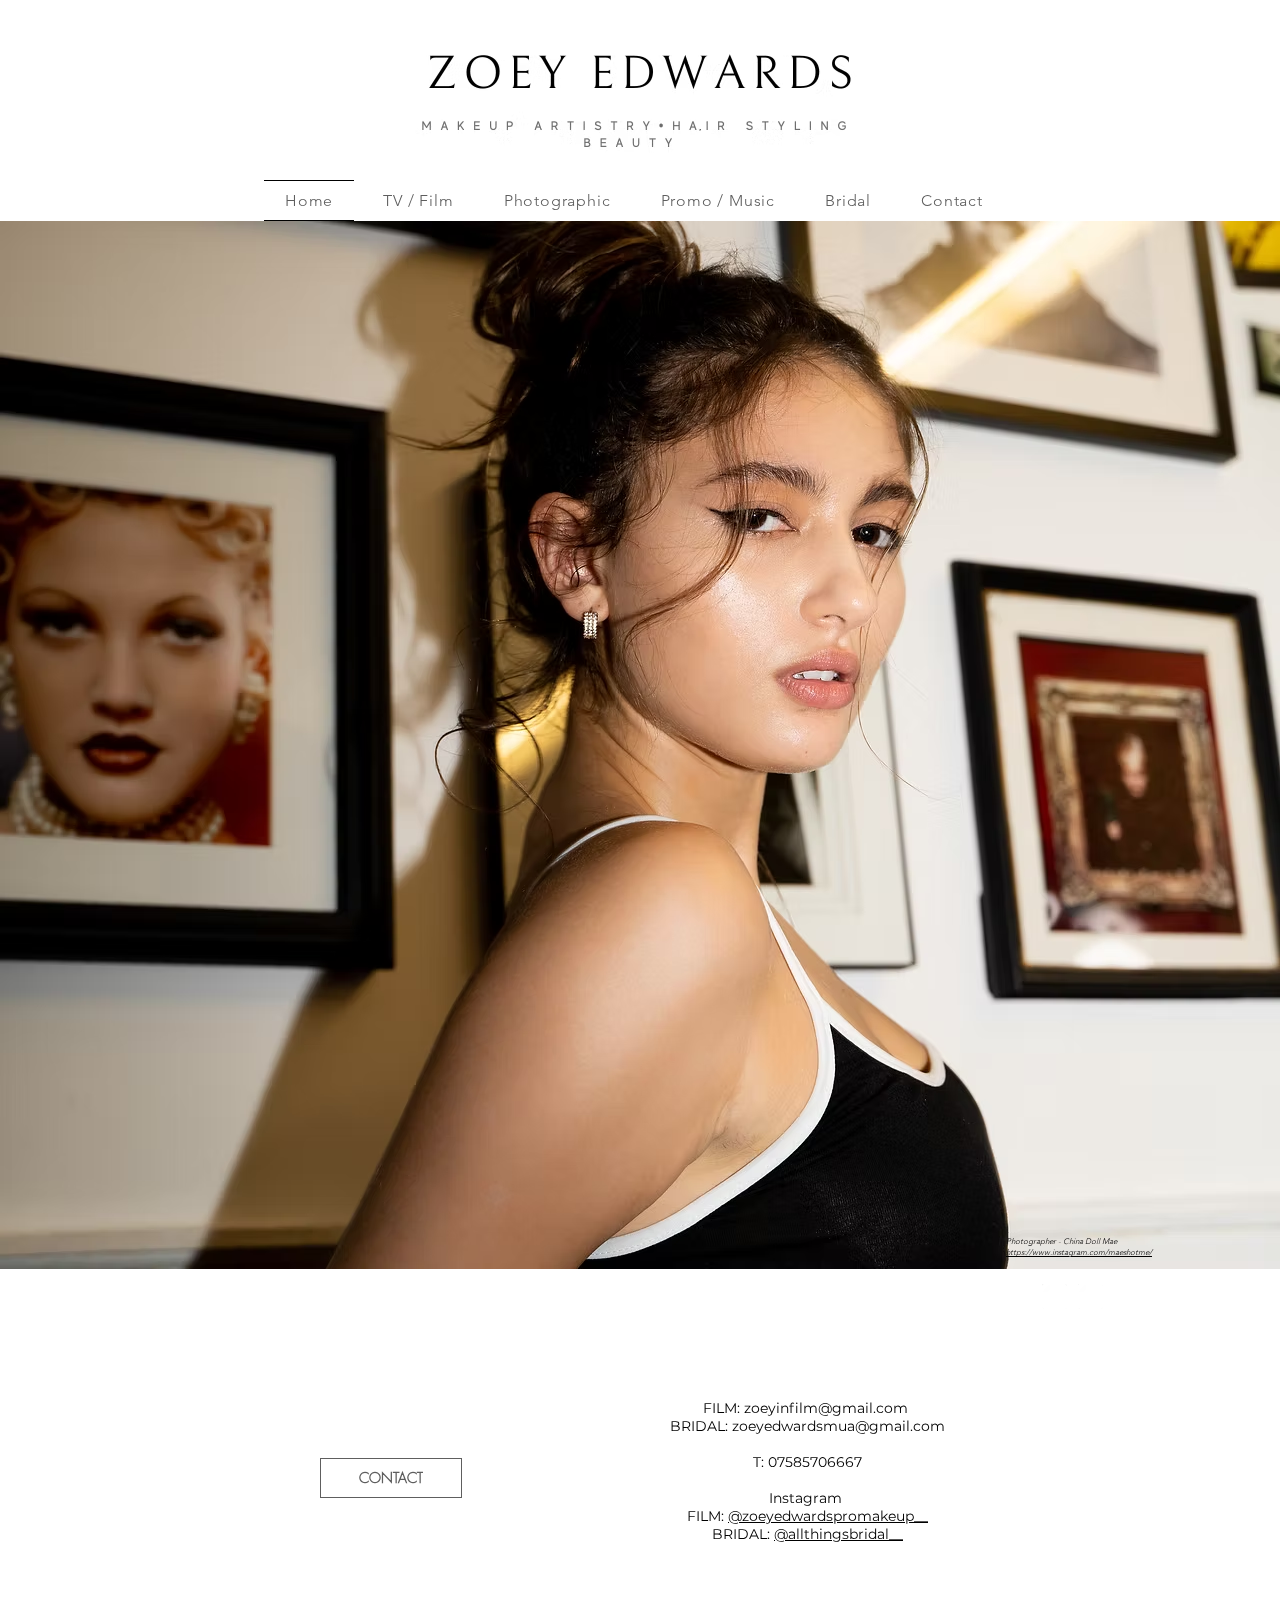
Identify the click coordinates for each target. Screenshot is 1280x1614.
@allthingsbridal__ (838, 1534)
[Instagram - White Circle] (1054, 1296)
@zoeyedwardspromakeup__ (828, 1516)
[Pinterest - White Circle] (1090, 1296)
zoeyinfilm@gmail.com (826, 1408)
